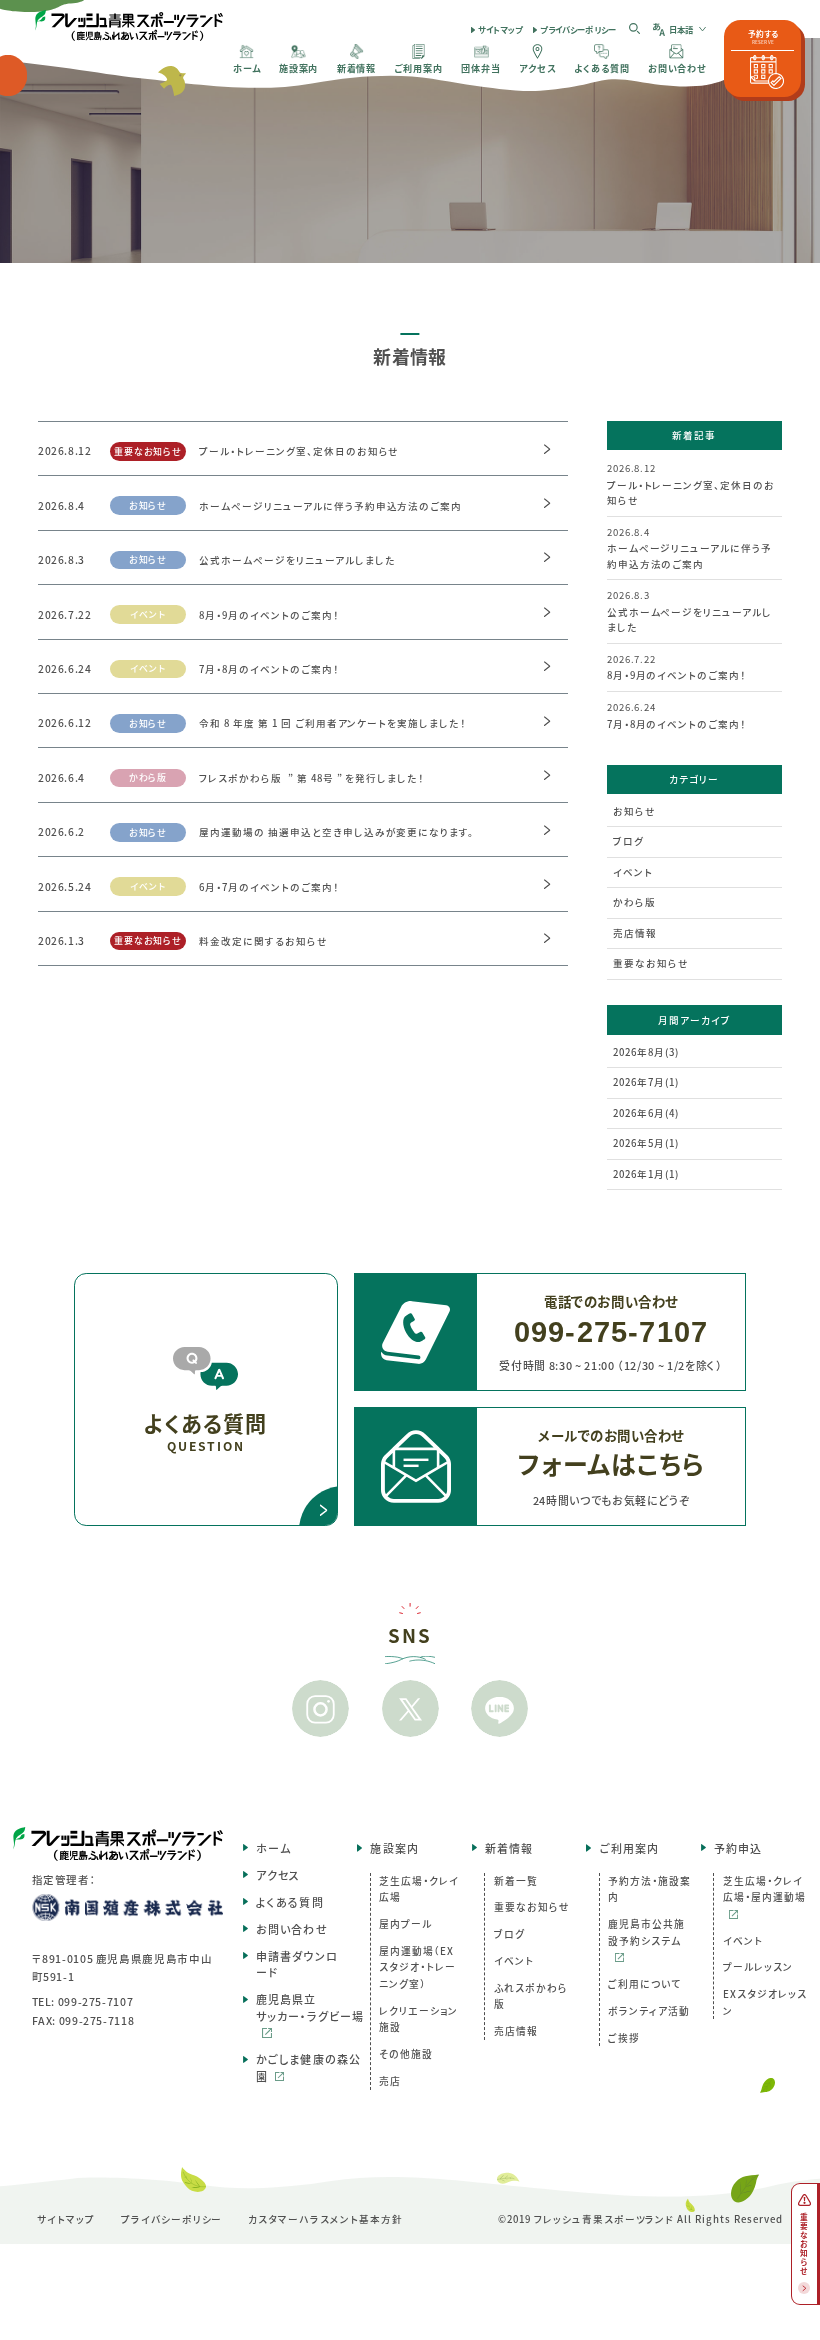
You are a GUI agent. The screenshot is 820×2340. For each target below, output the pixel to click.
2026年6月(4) (646, 1113)
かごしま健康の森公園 (308, 2067)
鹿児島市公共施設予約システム (646, 1932)
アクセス (278, 1875)
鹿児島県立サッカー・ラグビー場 (310, 2007)
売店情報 (635, 933)
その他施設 (406, 2054)
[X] (410, 1709)
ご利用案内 (629, 1848)
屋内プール (405, 1924)
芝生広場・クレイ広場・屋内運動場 (764, 1889)
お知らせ (634, 811)
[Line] (500, 1709)
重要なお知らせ (651, 963)
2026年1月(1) (646, 1174)
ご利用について (644, 1984)
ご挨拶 (624, 2038)
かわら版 (634, 902)
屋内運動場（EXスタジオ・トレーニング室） (417, 1967)
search (635, 29)
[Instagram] (320, 1709)
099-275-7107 (96, 2001)
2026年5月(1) (646, 1143)
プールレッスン (758, 1967)
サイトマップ (500, 29)
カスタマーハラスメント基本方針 (325, 2219)
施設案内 (394, 1848)
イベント (633, 872)
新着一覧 (516, 1881)
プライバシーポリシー (578, 29)
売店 (390, 2081)
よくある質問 (290, 1902)
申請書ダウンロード (297, 1964)
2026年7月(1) (646, 1082)
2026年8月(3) (646, 1052)
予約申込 (738, 1848)
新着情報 (509, 1848)
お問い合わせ (292, 1929)
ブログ (628, 841)
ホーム (273, 1848)
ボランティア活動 (649, 2011)
